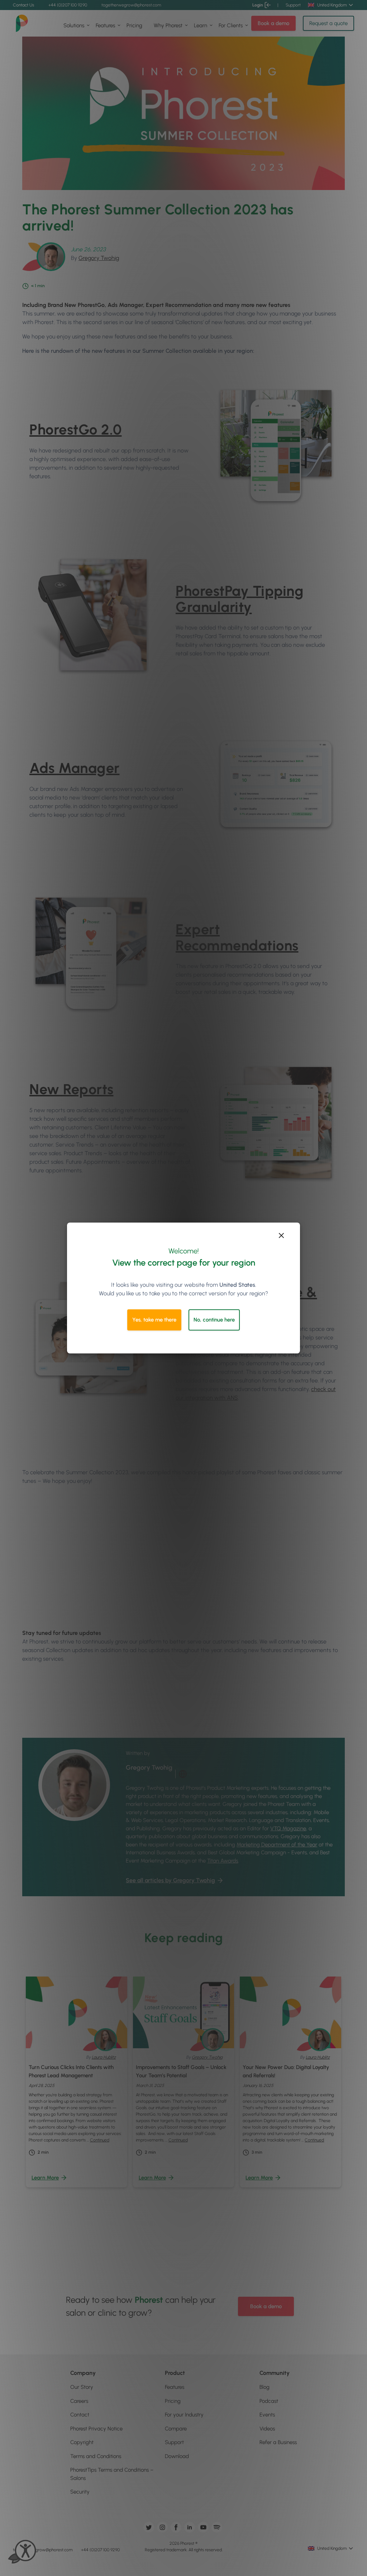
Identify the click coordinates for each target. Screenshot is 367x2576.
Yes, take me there (154, 1320)
